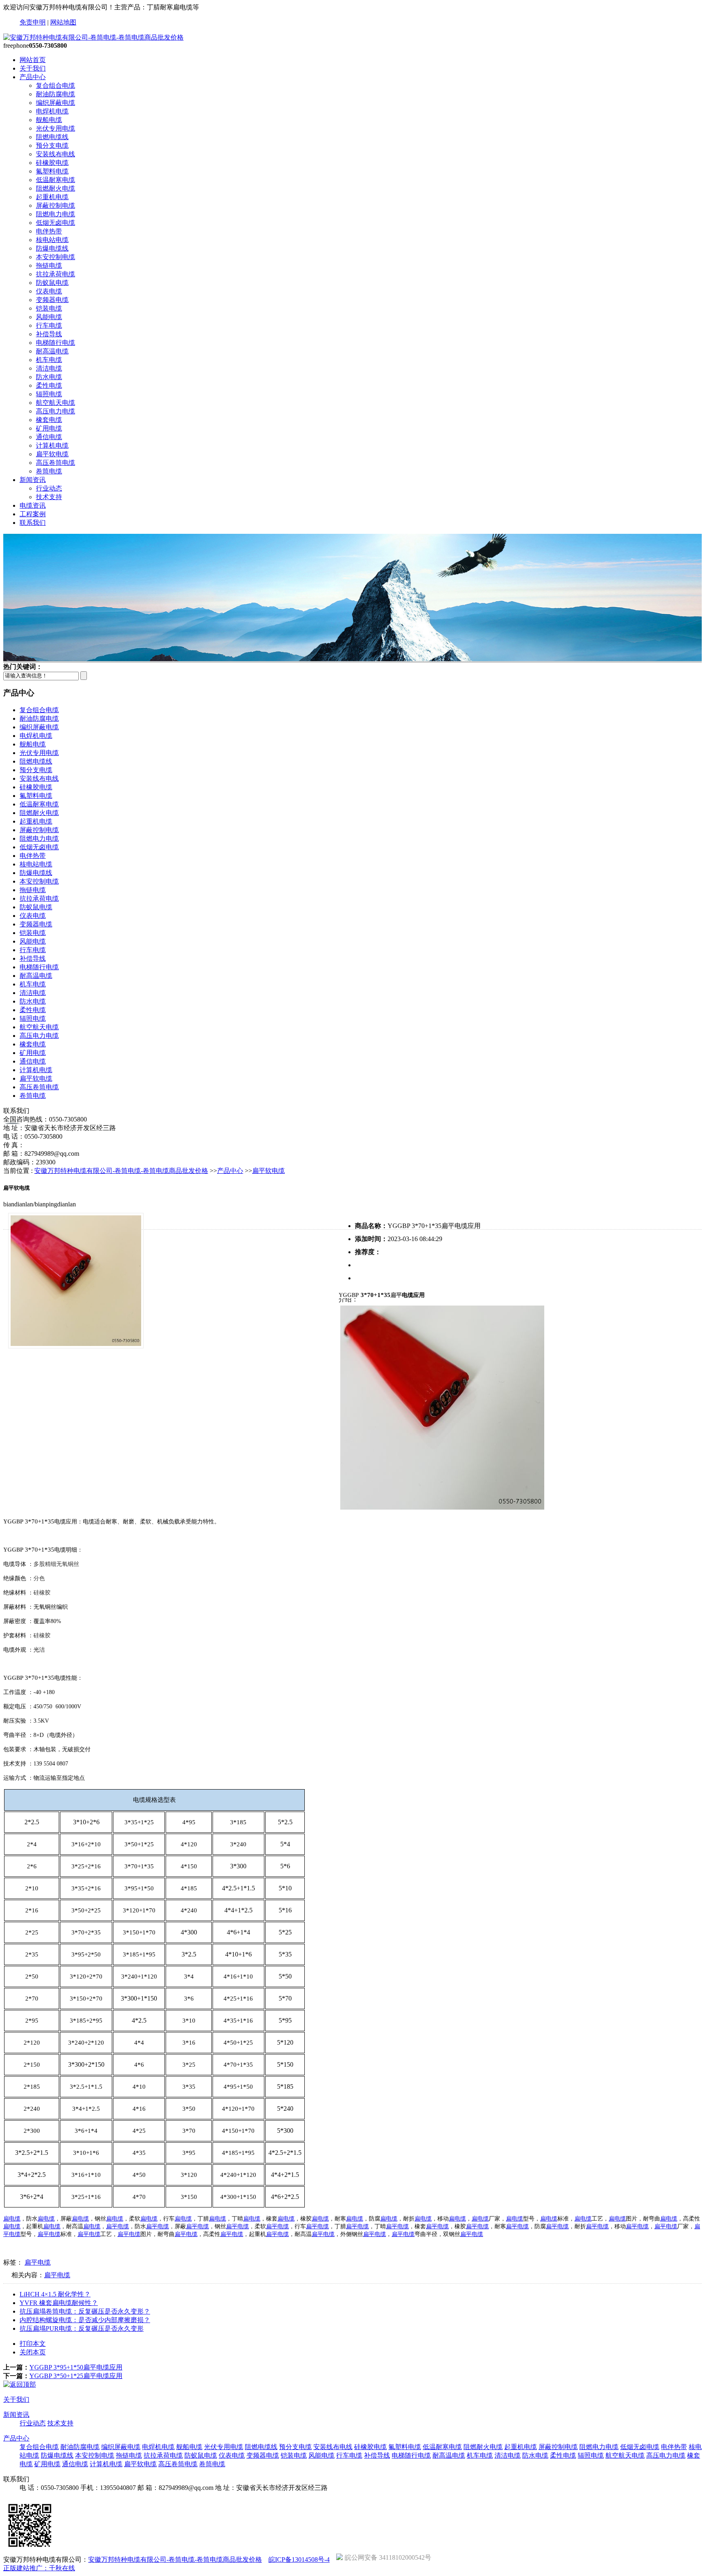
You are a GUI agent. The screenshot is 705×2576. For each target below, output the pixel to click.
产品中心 (33, 77)
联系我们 (33, 523)
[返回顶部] (20, 2384)
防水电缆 (49, 377)
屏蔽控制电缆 (55, 205)
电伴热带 (49, 231)
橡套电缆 (49, 420)
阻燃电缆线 (52, 137)
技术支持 (49, 497)
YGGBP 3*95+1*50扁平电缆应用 (76, 2367)
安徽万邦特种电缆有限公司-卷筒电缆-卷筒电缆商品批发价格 (121, 1171)
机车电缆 (49, 360)
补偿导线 (49, 334)
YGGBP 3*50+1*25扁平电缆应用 (76, 2376)
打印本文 (33, 2344)
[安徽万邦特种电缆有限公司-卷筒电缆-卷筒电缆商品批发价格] (93, 37)
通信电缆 (49, 437)
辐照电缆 (49, 394)
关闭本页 (33, 2352)
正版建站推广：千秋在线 (39, 2568)
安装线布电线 (55, 154)
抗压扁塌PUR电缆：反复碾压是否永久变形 (82, 2328)
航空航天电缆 (55, 403)
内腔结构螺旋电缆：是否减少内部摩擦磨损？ (85, 2320)
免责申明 (33, 22)
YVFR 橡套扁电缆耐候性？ (59, 2303)
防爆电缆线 (52, 248)
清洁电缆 (49, 368)
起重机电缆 (52, 197)
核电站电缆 (52, 240)
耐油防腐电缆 (55, 94)
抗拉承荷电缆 (55, 274)
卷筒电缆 (49, 471)
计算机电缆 (52, 445)
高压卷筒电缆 (55, 463)
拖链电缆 (49, 265)
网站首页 (33, 60)
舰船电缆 (49, 120)
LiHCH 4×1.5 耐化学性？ (55, 2294)
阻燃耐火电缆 (55, 188)
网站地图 (63, 22)
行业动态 (49, 488)
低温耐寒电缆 (55, 180)
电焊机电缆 (52, 111)
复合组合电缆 (55, 85)
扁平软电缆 (52, 454)
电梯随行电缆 (55, 343)
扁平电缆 (117, 2226)
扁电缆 (12, 2219)
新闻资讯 (33, 480)
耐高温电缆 (52, 351)
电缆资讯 (33, 505)
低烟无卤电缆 (55, 223)
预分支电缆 (52, 145)
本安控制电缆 (55, 257)
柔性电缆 (49, 385)
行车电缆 (49, 325)
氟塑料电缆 (52, 171)
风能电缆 (49, 317)
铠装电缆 (49, 308)
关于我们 (33, 68)
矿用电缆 (49, 428)
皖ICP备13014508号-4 (299, 2559)
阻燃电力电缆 (55, 214)
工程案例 (33, 514)
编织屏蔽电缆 (55, 103)
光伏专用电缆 (55, 128)
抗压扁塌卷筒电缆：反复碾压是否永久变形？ (85, 2311)
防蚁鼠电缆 (52, 283)
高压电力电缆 (55, 411)
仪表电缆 (49, 291)
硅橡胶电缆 (52, 163)
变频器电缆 (52, 300)
